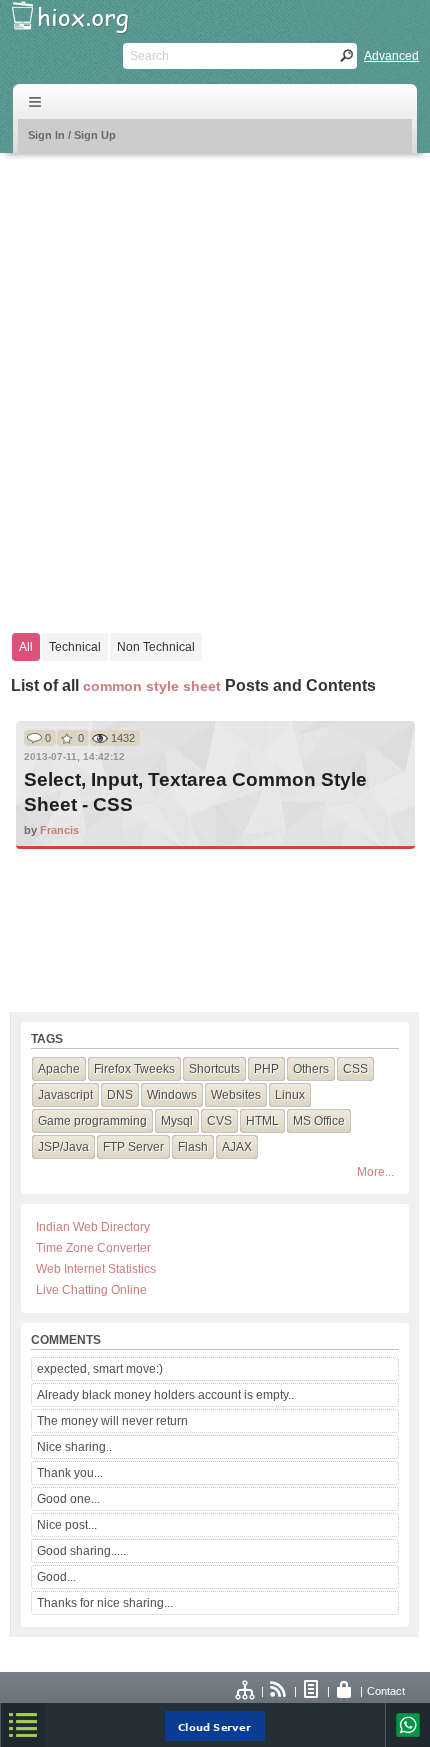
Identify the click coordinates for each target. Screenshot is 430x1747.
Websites (236, 1095)
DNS (120, 1095)
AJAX (237, 1147)
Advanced (391, 56)
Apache (59, 1069)
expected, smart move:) (100, 1369)
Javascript (65, 1095)
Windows (172, 1095)
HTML (262, 1121)
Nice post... (67, 1525)
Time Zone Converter (93, 1248)
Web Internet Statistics (96, 1269)
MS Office (319, 1121)
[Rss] (279, 1691)
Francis (59, 830)
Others (311, 1069)
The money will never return (112, 1421)
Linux (290, 1095)
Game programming (92, 1121)
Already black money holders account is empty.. (165, 1395)
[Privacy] (345, 1691)
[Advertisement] (215, 383)
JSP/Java (63, 1147)
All (26, 647)
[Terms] (312, 1691)
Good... (56, 1577)
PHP (266, 1069)
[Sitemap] (246, 1691)
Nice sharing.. (74, 1447)
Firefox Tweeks (134, 1069)
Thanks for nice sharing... (105, 1603)
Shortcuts (214, 1069)
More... (375, 1172)
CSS (355, 1069)
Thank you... (70, 1473)
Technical (75, 647)
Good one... (68, 1499)
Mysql (177, 1121)
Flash (193, 1147)
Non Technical (156, 647)
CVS (219, 1121)
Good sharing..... (81, 1551)
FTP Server (133, 1147)
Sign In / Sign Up (72, 135)
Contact (386, 1691)
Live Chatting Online (91, 1290)
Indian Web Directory (93, 1227)
